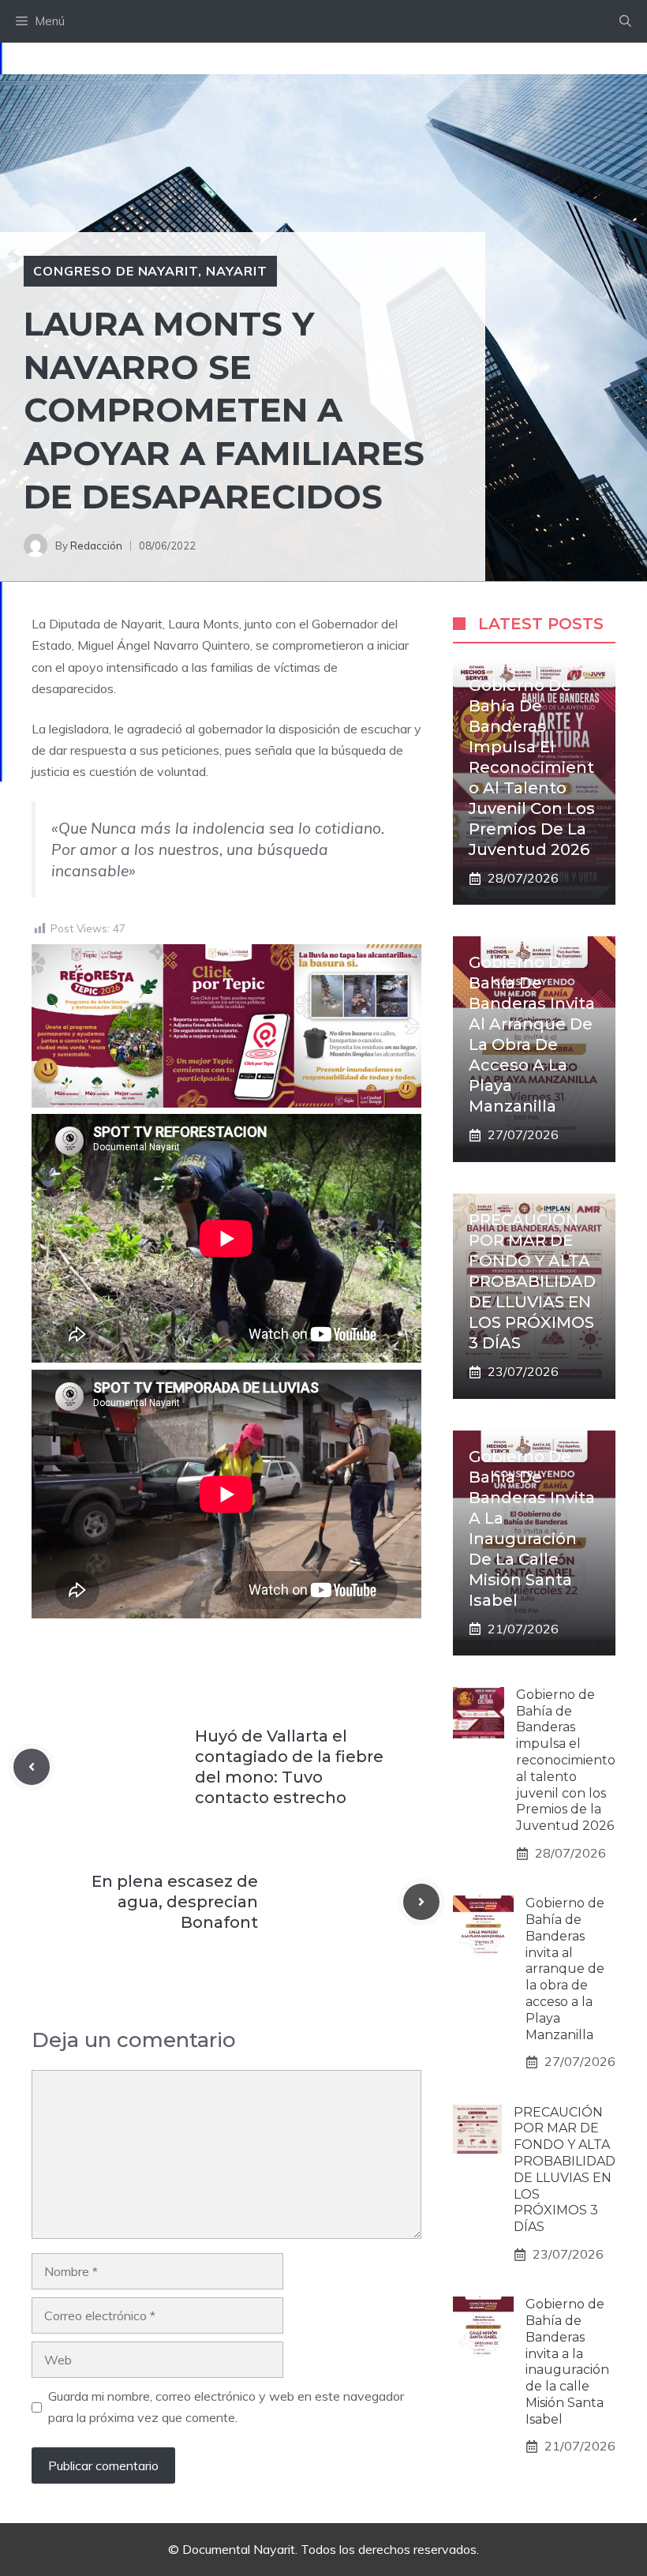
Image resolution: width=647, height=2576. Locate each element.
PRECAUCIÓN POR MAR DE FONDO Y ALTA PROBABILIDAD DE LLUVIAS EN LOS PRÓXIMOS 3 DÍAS (532, 1281)
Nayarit (237, 271)
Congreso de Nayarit (116, 271)
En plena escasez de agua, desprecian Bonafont (175, 1902)
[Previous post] (32, 1767)
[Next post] (421, 1902)
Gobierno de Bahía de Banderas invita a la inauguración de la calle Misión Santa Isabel (567, 2362)
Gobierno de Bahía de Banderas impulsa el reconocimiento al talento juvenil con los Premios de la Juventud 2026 (532, 767)
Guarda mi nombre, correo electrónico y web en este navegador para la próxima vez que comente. (226, 2407)
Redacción (96, 546)
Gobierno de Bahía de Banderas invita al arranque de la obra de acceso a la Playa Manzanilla (565, 1969)
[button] (625, 21)
